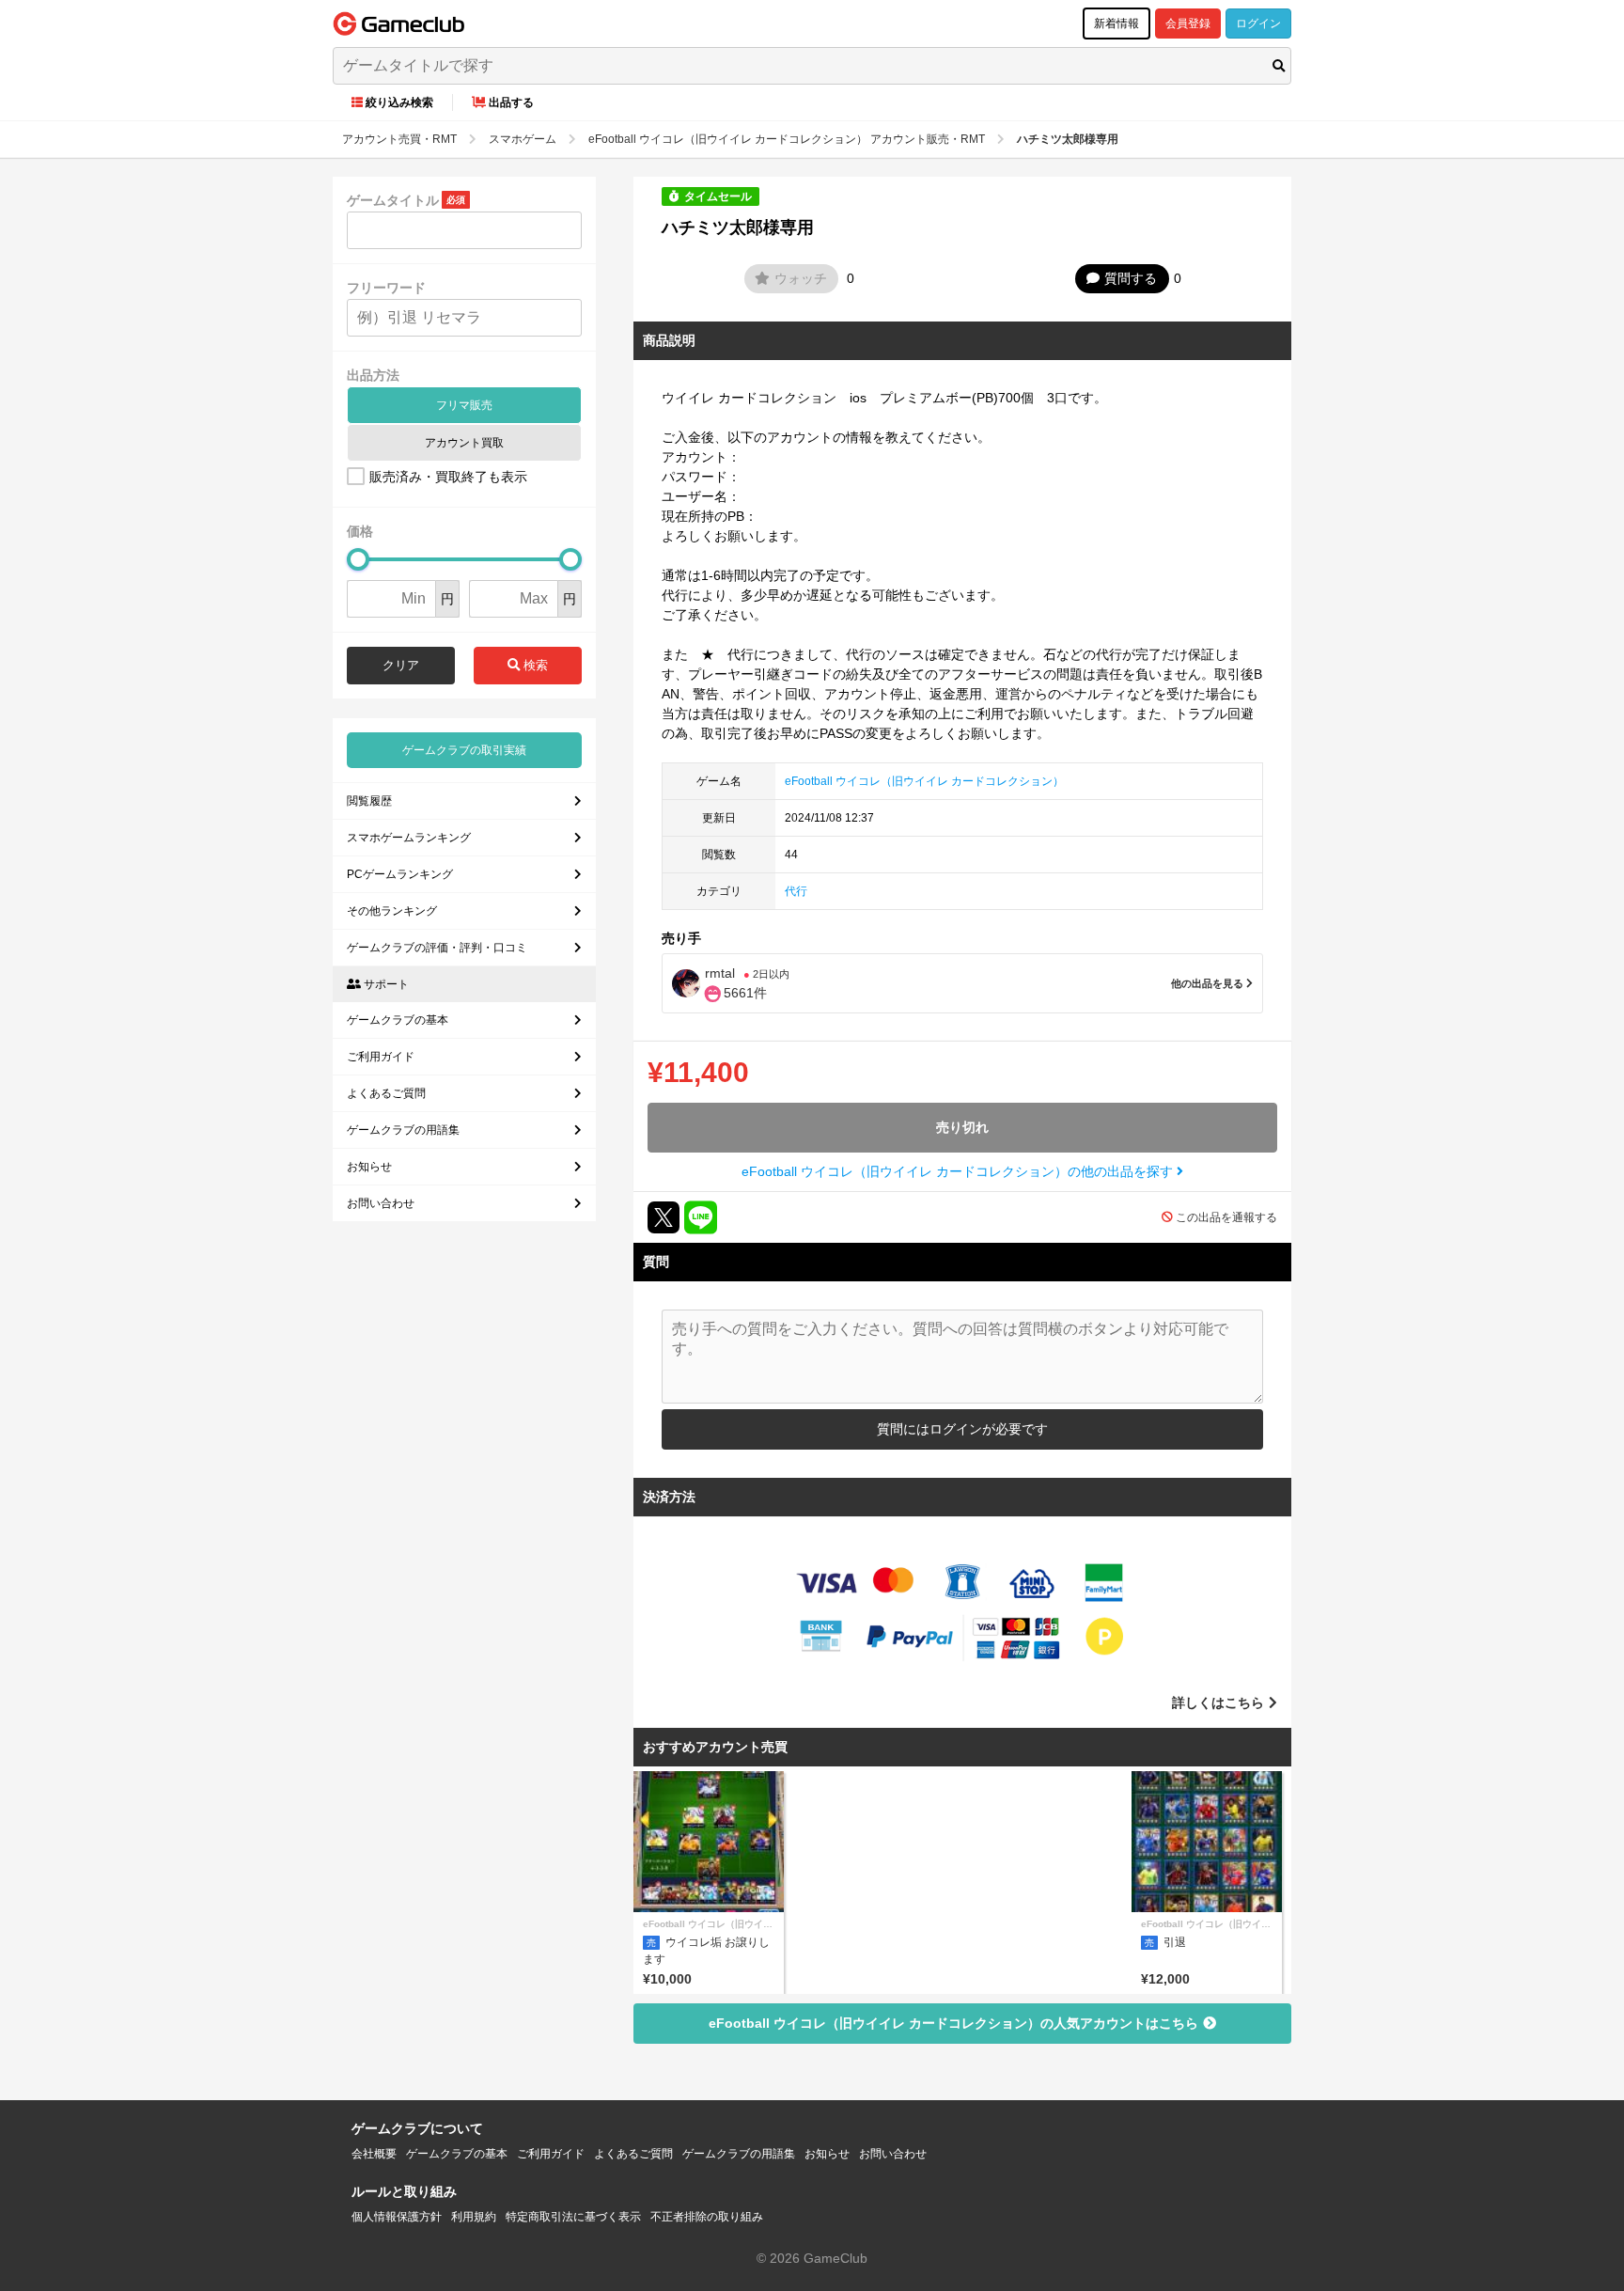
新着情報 (1116, 24)
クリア (401, 665)
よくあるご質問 (386, 1093)
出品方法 (373, 375)
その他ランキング (392, 911)
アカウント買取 (464, 443)
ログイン (1258, 24)
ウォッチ (801, 278)
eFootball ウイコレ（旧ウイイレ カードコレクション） (924, 781)
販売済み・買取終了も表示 (448, 477)
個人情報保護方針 (397, 2217)
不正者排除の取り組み (707, 2217)
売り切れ (962, 1127)
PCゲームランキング (400, 874)
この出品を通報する (1226, 1217)
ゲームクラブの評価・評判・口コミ (437, 948)
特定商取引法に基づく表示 (573, 2217)
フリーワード (386, 288)
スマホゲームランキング (409, 838)
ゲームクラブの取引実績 (464, 750)
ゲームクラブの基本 (398, 1020)
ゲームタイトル (393, 200)
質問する (1131, 278)
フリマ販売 (464, 405)
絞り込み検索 (399, 102)
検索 (534, 665)
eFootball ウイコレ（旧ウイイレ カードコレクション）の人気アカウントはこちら (953, 2023)
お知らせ (369, 1167)
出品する (511, 102)
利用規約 (474, 2217)
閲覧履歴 (369, 801)
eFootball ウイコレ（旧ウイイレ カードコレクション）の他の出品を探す (959, 1171)
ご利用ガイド (381, 1057)
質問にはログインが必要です (962, 1429)
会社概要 (374, 2154)
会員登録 (1188, 24)
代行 (796, 891)
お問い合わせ (381, 1203)
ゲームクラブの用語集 (403, 1130)
